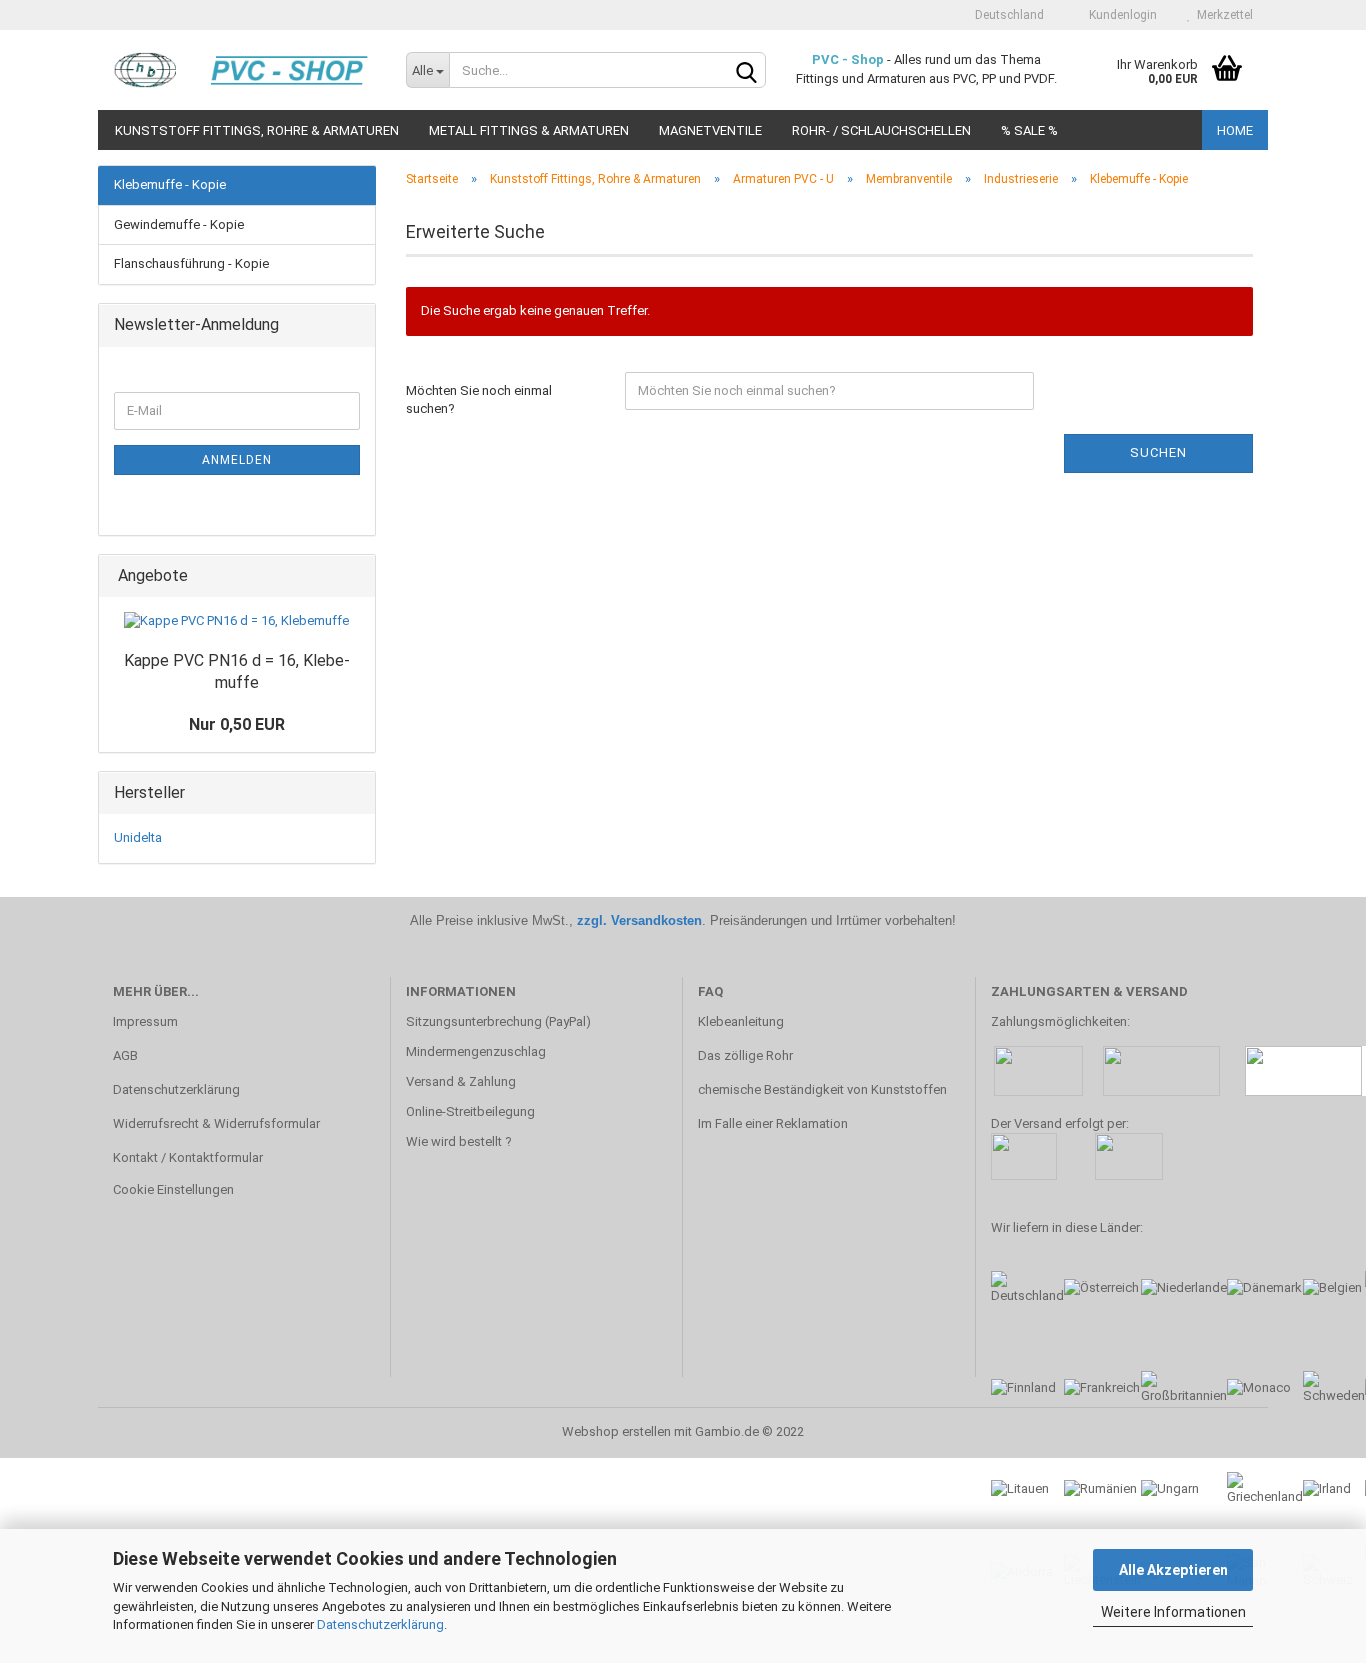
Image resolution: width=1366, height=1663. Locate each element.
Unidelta (138, 837)
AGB (125, 1055)
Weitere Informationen (1173, 1612)
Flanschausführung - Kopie (191, 263)
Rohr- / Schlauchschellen (881, 130)
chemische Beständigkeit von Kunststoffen (822, 1089)
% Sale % (1029, 130)
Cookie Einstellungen (173, 1189)
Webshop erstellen (616, 1431)
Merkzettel (1222, 15)
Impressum (145, 1021)
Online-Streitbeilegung (470, 1111)
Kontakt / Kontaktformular (188, 1157)
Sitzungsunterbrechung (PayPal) (498, 1021)
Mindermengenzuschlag (476, 1051)
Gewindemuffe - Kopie (179, 224)
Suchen (1158, 452)
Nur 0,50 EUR (237, 724)
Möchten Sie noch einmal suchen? (479, 400)
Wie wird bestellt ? (459, 1141)
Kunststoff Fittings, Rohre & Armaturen (257, 130)
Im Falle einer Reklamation (773, 1123)
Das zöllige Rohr (745, 1055)
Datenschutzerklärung (380, 1624)
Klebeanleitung (741, 1021)
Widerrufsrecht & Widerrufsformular (216, 1123)
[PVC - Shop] (244, 70)
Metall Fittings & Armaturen (529, 130)
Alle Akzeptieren (1173, 1570)
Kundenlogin (1120, 15)
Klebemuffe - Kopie (170, 184)
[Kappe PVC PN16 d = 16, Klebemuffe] (236, 621)
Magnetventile (710, 130)
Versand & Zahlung (461, 1081)
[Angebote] (354, 576)
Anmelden (237, 460)
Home (1235, 130)
